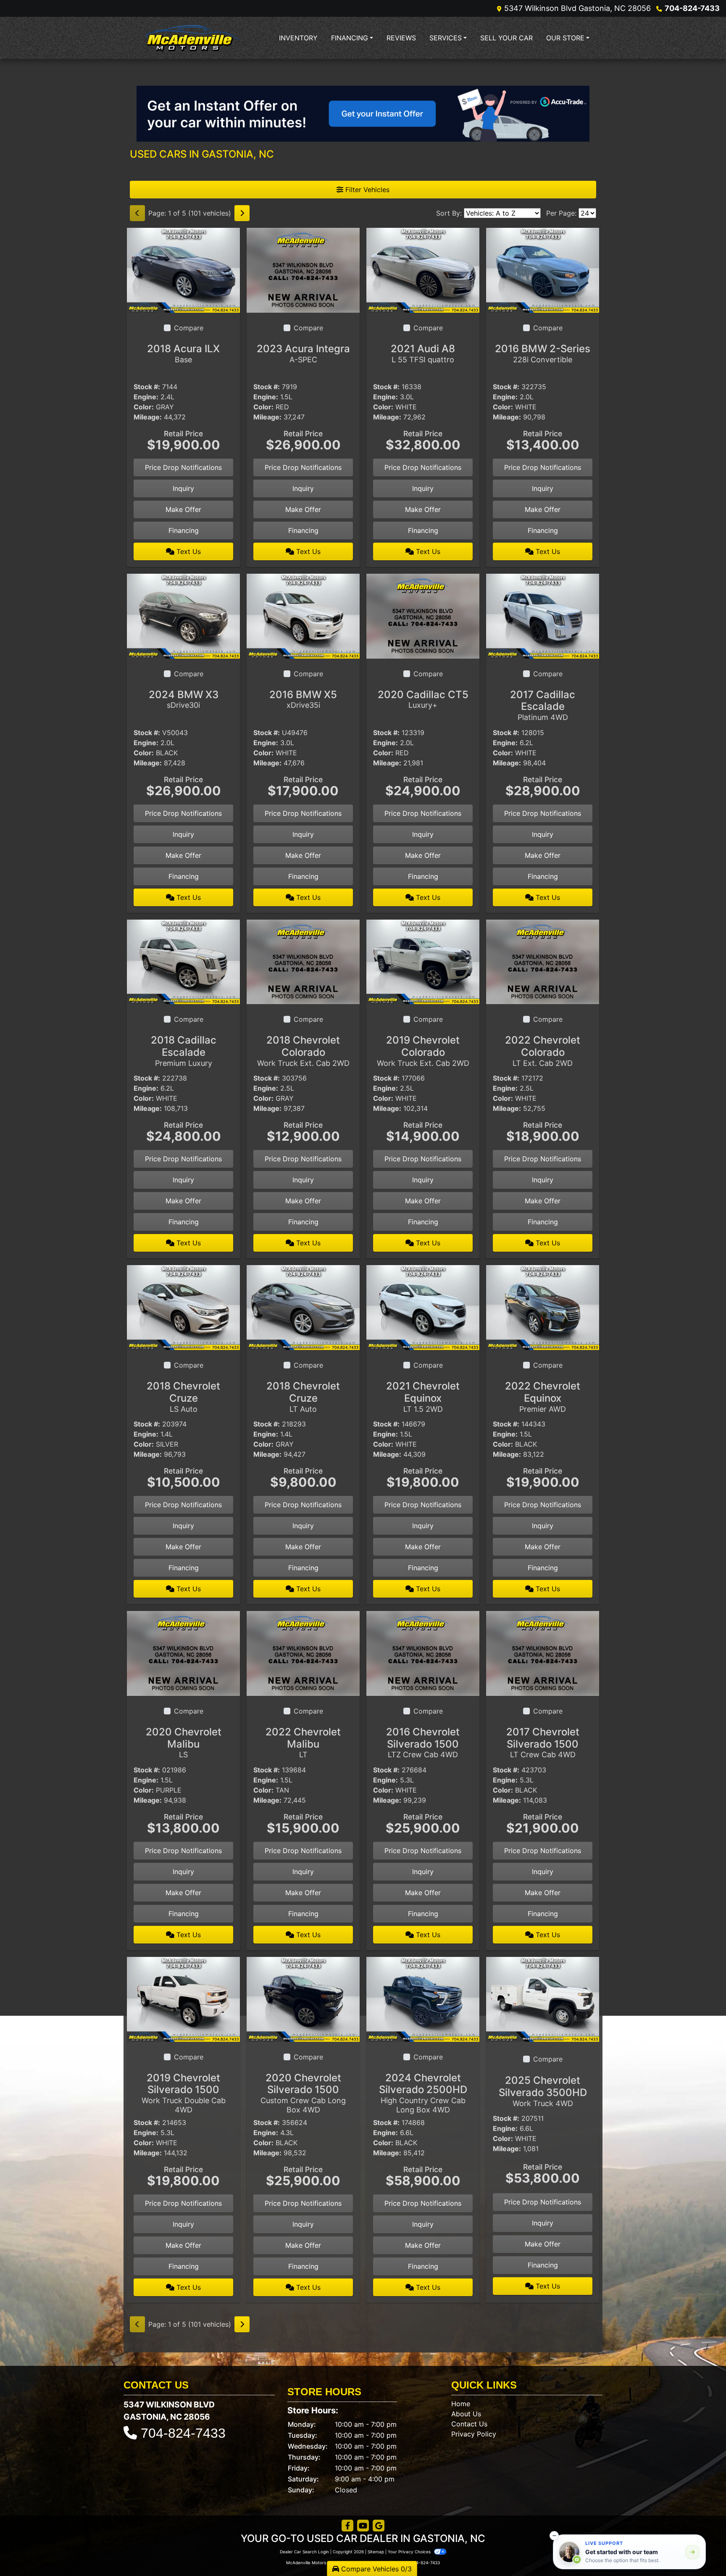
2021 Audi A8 (423, 353)
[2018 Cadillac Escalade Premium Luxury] (183, 961)
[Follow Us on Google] (379, 2526)
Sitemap (376, 2552)
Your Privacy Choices (410, 2552)
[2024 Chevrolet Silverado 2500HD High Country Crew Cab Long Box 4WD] (423, 1999)
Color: (144, 407)
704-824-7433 (692, 8)
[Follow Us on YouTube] (363, 2526)
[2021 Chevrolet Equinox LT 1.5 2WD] (423, 1307)
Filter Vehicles (366, 190)
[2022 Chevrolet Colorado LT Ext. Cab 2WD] (543, 961)
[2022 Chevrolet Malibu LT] (303, 1653)
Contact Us (469, 2424)
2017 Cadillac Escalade (543, 705)
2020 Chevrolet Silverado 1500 (303, 2093)
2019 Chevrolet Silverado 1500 (184, 2093)
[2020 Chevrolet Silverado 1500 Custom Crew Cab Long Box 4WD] (303, 1999)
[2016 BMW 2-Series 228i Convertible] (543, 269)
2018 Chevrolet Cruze (183, 1397)
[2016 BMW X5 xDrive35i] (303, 615)
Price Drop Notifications (183, 467)
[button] (554, 2536)
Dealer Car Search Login (304, 2552)
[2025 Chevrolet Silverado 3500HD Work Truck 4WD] (543, 1999)
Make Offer (183, 509)
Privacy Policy (474, 2434)
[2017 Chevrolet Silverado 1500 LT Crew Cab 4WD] (543, 1653)
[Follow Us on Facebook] (347, 2526)
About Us (466, 2414)
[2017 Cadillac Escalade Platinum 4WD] (543, 615)
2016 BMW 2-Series (543, 353)
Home (461, 2404)
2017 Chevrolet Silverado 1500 (543, 1743)
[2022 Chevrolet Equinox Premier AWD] (543, 1307)
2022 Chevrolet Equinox (543, 1397)
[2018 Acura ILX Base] (183, 269)
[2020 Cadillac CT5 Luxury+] (423, 615)
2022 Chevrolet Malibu (303, 1743)
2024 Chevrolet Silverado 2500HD (423, 2093)
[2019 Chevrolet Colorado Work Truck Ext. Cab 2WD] (423, 961)
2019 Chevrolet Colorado (423, 1051)
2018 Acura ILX (183, 353)
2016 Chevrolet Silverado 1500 (423, 1743)
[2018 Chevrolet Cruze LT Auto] (303, 1307)
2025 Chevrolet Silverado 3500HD (543, 2091)
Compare (189, 328)
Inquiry (183, 488)
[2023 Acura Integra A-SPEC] (303, 269)
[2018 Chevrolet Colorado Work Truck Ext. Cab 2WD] (303, 961)
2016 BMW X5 (303, 699)
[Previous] (137, 213)
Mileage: (148, 417)
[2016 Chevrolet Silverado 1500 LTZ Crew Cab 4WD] (423, 1653)
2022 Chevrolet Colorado (543, 1051)
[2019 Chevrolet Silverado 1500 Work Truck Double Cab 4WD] (183, 1999)
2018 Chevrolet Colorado (303, 1051)
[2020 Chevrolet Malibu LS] (183, 1653)
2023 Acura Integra (303, 353)
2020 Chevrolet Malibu (184, 1743)
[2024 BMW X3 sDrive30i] (183, 615)
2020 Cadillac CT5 (423, 699)
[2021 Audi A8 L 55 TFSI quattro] (423, 269)
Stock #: (147, 387)
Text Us (188, 551)
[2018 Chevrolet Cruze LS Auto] (183, 1307)
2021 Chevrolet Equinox (423, 1397)
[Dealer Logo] (193, 38)
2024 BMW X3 (184, 699)
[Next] (242, 213)
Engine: (146, 397)
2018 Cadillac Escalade (184, 1051)
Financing (184, 530)
